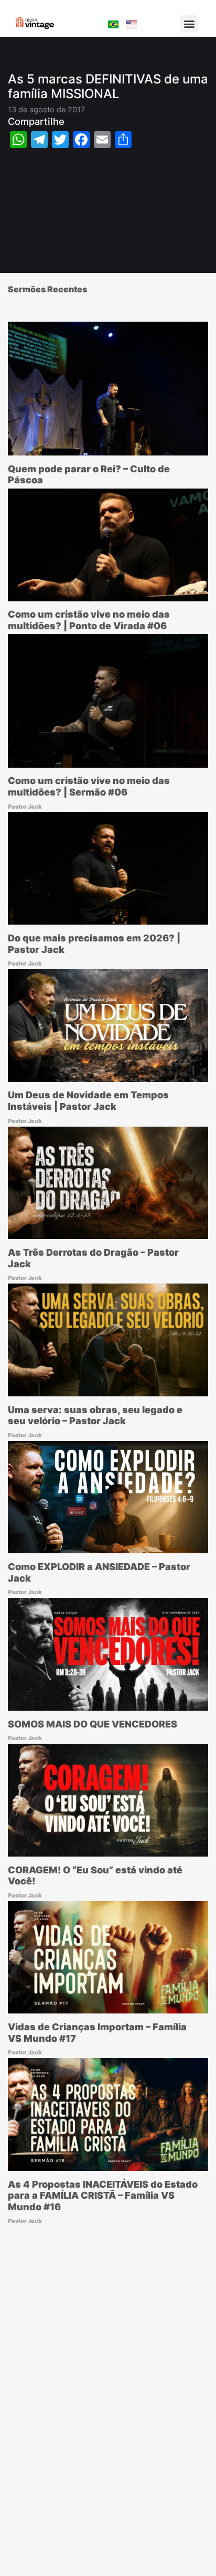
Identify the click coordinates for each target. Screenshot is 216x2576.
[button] (189, 24)
